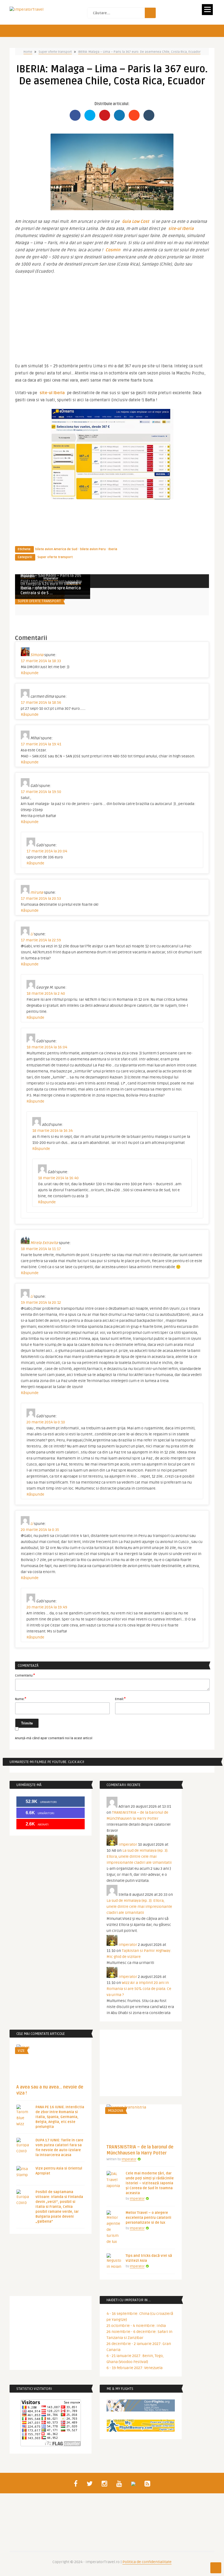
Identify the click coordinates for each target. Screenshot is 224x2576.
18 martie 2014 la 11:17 (41, 1249)
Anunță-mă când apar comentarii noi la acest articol (54, 1738)
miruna (37, 892)
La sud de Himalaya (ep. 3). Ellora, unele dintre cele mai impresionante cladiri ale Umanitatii (139, 1857)
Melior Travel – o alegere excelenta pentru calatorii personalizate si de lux (148, 2218)
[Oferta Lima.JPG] (112, 498)
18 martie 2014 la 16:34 (52, 1131)
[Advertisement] (112, 316)
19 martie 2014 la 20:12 (41, 1303)
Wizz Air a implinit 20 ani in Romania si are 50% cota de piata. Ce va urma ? (139, 1989)
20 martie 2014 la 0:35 (40, 1530)
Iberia (113, 549)
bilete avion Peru (93, 549)
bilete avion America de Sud (56, 549)
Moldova (116, 2111)
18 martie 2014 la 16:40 (58, 1178)
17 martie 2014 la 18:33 (41, 661)
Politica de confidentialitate (147, 2562)
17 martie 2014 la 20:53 (41, 898)
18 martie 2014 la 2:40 (46, 993)
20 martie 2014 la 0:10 (46, 1422)
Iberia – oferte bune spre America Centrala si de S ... (51, 591)
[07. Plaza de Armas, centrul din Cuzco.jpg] (112, 209)
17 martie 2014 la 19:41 (41, 744)
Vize (21, 2051)
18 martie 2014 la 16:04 (47, 1047)
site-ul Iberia (181, 229)
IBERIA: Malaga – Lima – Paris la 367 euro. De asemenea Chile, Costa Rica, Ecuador (139, 52)
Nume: (21, 1699)
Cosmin (113, 250)
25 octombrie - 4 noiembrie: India (136, 2326)
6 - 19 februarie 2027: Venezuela (135, 2368)
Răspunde (30, 673)
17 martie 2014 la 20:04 (47, 851)
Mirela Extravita (44, 1243)
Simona (37, 655)
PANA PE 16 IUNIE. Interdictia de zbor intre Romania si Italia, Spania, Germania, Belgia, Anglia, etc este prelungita (60, 2117)
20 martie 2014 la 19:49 (47, 1607)
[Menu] (207, 10)
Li (32, 934)
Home (28, 52)
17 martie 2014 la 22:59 (41, 940)
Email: (120, 1699)
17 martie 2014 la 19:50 (41, 792)
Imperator (51, 579)
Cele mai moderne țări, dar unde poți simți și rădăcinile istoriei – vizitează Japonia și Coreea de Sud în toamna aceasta (150, 2183)
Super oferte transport (55, 52)
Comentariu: (25, 1675)
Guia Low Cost (136, 221)
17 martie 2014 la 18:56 (41, 703)
